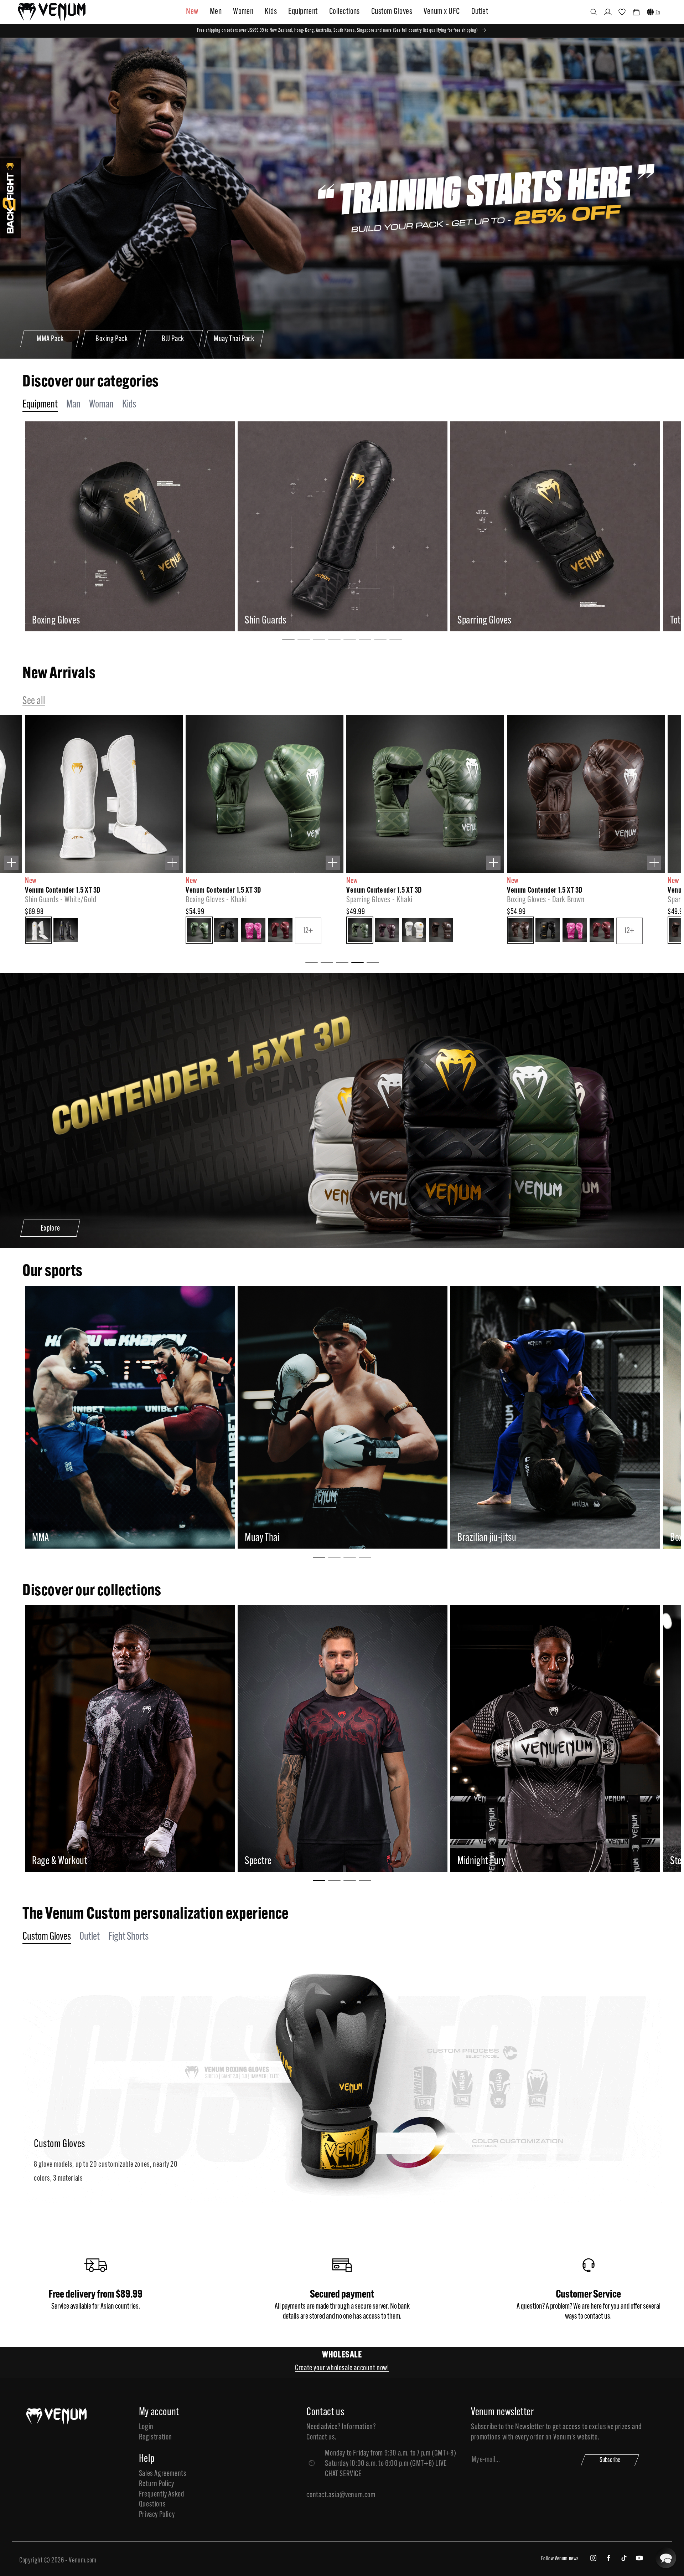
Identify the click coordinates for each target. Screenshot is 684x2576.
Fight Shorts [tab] (128, 1937)
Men (216, 12)
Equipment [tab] (40, 405)
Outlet (480, 12)
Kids (271, 12)
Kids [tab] (129, 405)
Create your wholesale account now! (342, 2368)
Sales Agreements (163, 2474)
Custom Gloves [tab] (47, 1937)
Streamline (285, 1861)
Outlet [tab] (90, 1937)
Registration (156, 2438)
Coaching (474, 621)
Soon (275, 1538)
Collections (344, 12)
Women (243, 12)
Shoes (255, 621)
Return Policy (157, 2484)
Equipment (303, 12)
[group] (129, 526)
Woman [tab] (101, 405)
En (658, 13)
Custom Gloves (392, 12)
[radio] (38, 931)
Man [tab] (73, 405)
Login (146, 2427)
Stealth (66, 1861)
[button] (594, 12)
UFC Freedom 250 (510, 1861)
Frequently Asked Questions (162, 2500)
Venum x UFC (442, 12)
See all (34, 701)
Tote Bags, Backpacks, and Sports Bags (99, 621)
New (192, 12)
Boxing (66, 1538)
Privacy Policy (157, 2515)
